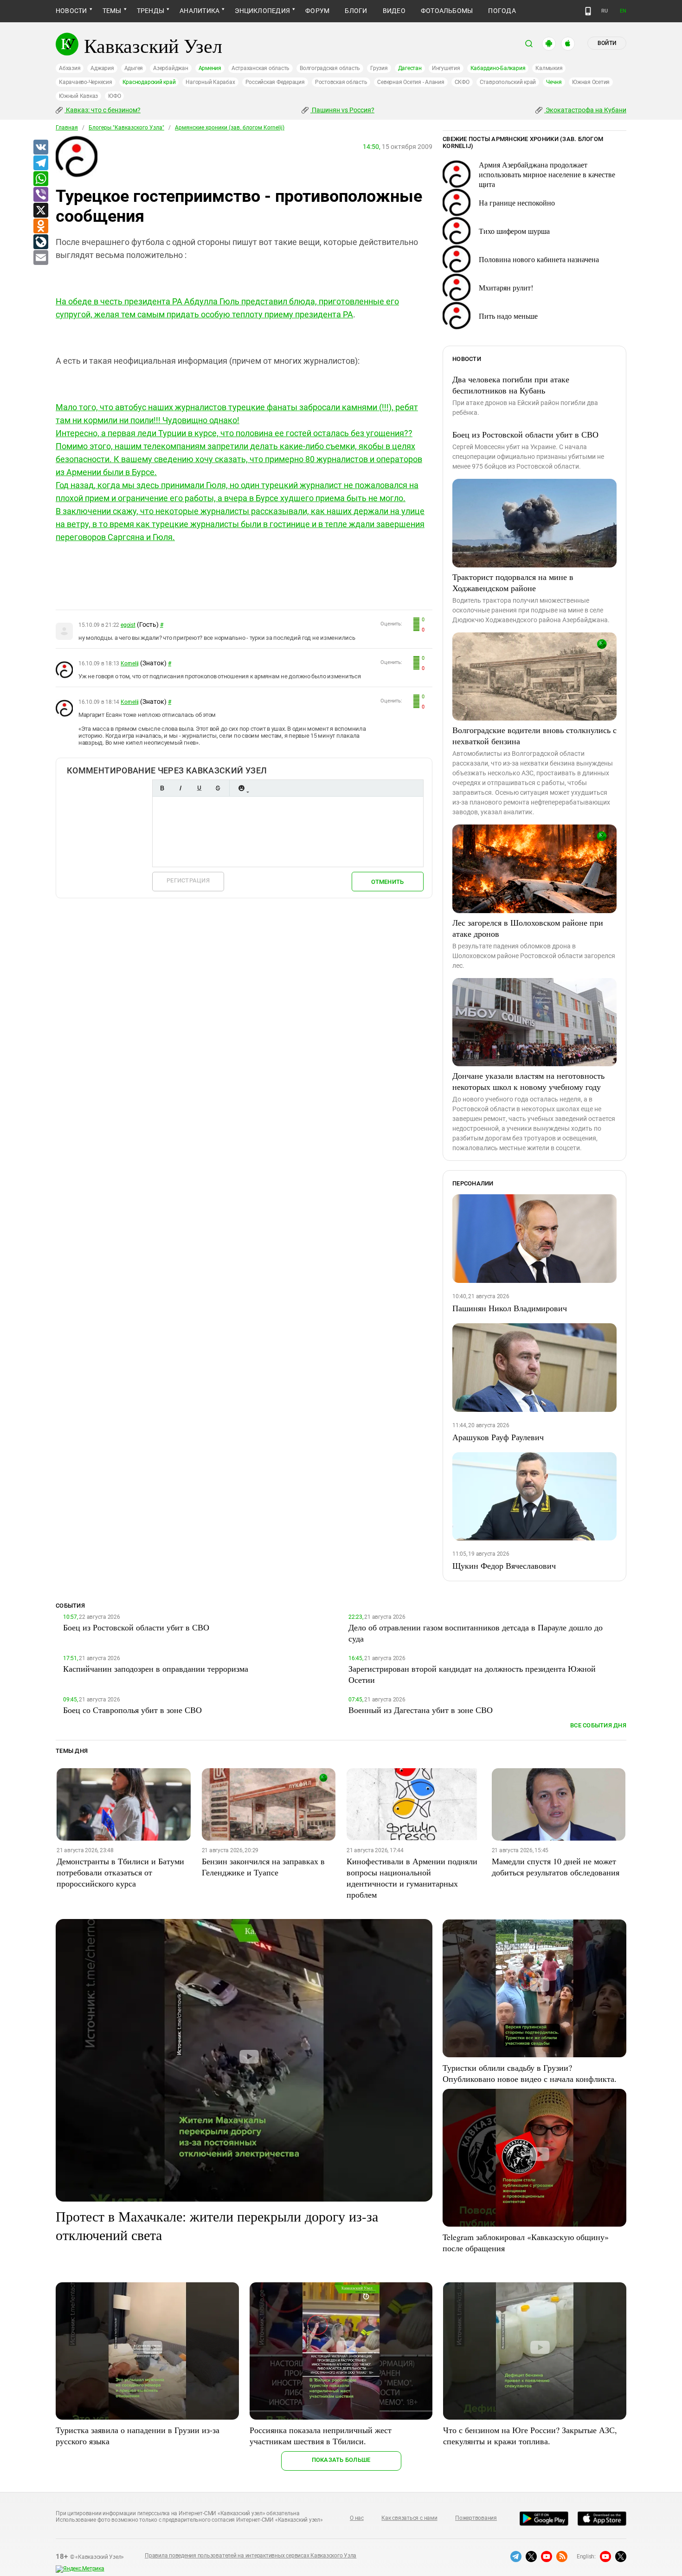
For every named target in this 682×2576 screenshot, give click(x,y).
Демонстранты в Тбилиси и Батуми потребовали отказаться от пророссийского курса (120, 1872)
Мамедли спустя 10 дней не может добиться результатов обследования (556, 1867)
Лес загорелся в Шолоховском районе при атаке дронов (528, 928)
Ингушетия (446, 68)
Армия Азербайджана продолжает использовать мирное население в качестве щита (547, 174)
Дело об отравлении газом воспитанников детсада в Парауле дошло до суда (476, 1633)
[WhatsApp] (40, 179)
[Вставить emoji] (241, 788)
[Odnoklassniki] (40, 226)
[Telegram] (40, 163)
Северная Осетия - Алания (411, 82)
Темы (112, 11)
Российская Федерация (275, 82)
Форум (317, 11)
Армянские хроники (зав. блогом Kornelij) (230, 128)
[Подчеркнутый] (199, 788)
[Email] (40, 258)
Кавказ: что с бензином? (103, 110)
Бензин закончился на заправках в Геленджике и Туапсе (263, 1867)
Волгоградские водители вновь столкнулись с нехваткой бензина (534, 735)
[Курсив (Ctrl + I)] (180, 788)
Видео (394, 11)
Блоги (356, 11)
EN (623, 11)
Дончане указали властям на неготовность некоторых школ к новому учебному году (528, 1081)
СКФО (462, 82)
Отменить (387, 882)
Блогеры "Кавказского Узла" (126, 128)
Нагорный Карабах (210, 82)
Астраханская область (261, 68)
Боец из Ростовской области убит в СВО (525, 434)
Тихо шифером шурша (514, 231)
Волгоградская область (330, 68)
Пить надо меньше (508, 316)
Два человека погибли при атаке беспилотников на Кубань (511, 385)
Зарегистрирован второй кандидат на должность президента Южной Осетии (472, 1674)
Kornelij (130, 663)
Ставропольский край (508, 82)
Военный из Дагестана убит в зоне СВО (421, 1710)
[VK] (40, 148)
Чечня (554, 82)
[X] (40, 211)
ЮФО (114, 96)
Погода (502, 11)
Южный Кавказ (78, 96)
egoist (128, 625)
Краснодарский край (149, 82)
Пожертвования (476, 2518)
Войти (607, 43)
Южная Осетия (591, 82)
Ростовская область (341, 82)
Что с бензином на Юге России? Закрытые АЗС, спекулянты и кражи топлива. (530, 2435)
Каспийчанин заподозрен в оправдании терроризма (156, 1668)
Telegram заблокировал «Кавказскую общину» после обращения (526, 2242)
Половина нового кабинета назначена (539, 259)
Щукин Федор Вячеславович (504, 1565)
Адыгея (134, 68)
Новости (71, 11)
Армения (210, 68)
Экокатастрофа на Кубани (585, 110)
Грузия (379, 68)
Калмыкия (549, 68)
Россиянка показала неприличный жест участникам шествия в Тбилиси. (321, 2435)
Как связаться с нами (409, 2518)
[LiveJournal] (40, 242)
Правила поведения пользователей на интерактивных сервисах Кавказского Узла (251, 2556)
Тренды (151, 11)
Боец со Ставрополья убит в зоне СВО (132, 1710)
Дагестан (410, 68)
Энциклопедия (262, 11)
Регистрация (188, 880)
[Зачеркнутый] (218, 788)
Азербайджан (170, 68)
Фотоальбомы (447, 11)
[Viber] (40, 195)
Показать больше (341, 2460)
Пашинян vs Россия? (342, 110)
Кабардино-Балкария (498, 68)
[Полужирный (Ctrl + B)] (162, 788)
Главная (67, 128)
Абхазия (70, 68)
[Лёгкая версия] (588, 11)
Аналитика (199, 11)
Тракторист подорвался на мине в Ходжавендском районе (513, 582)
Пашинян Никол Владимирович (510, 1308)
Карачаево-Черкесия (86, 82)
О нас (357, 2518)
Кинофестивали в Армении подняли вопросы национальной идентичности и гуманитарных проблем (412, 1878)
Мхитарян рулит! (506, 287)
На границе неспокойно (517, 203)
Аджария (102, 68)
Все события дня (598, 1725)
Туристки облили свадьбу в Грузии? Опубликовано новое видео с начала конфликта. (530, 2073)
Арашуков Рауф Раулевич (498, 1437)
